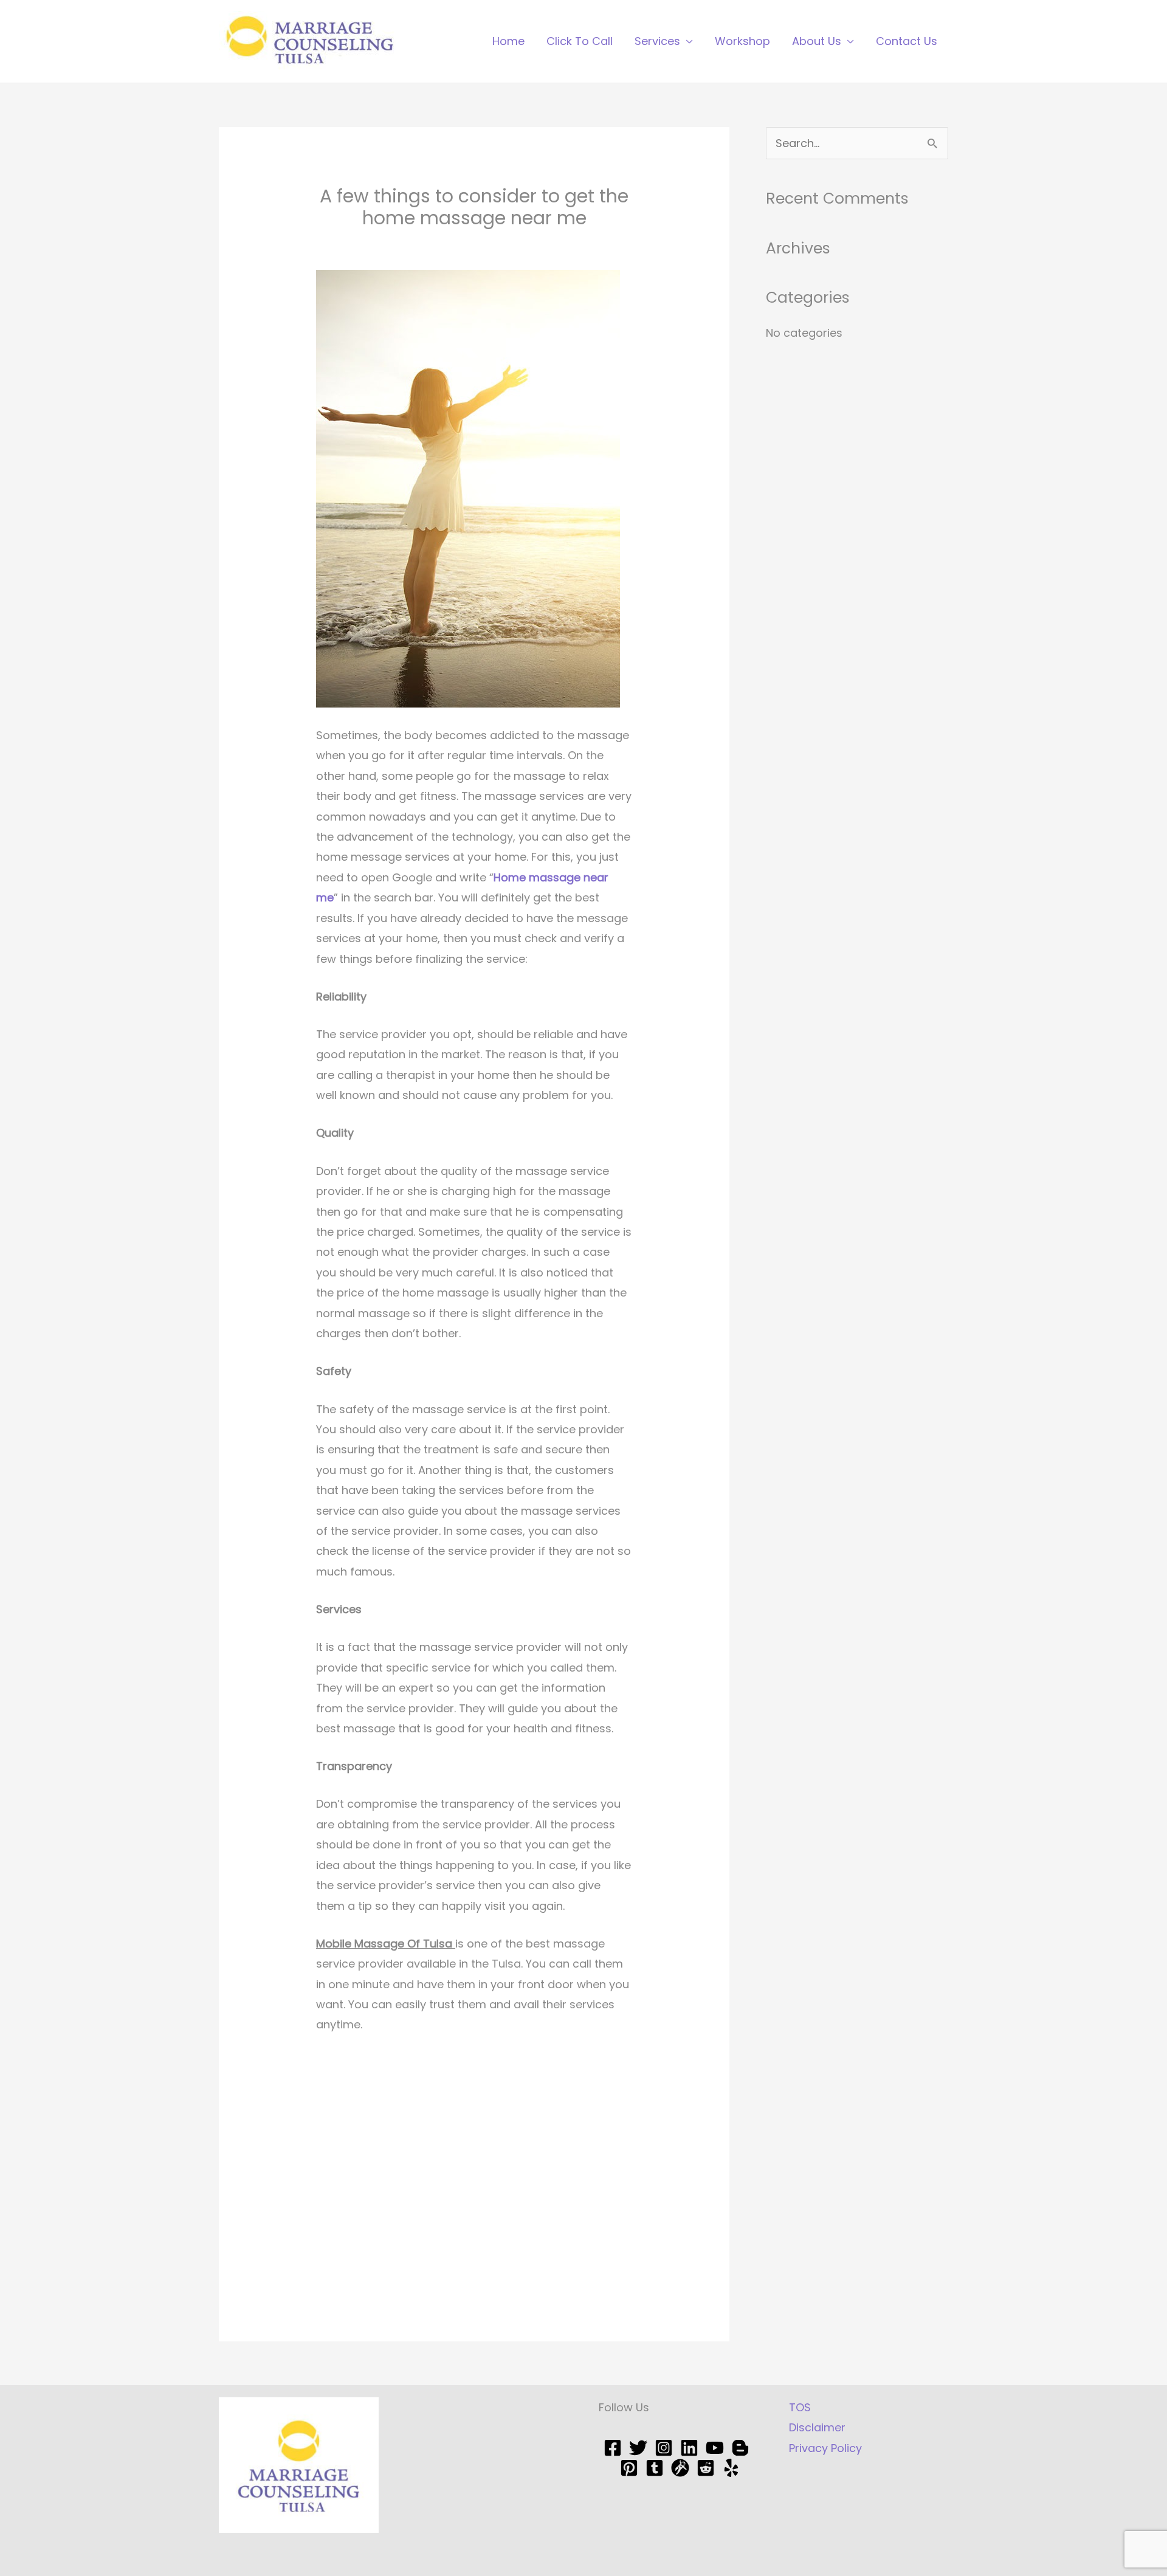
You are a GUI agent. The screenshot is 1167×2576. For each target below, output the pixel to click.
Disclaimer (817, 2427)
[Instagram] (664, 2448)
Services (657, 41)
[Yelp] (731, 2468)
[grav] (680, 2468)
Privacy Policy (825, 2448)
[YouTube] (715, 2448)
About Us (817, 41)
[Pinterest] (629, 2468)
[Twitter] (638, 2448)
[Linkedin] (689, 2448)
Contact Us (907, 41)
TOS (800, 2407)
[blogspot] (740, 2448)
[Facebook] (613, 2448)
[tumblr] (655, 2468)
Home (508, 41)
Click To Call (580, 41)
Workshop (742, 41)
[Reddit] (706, 2468)
